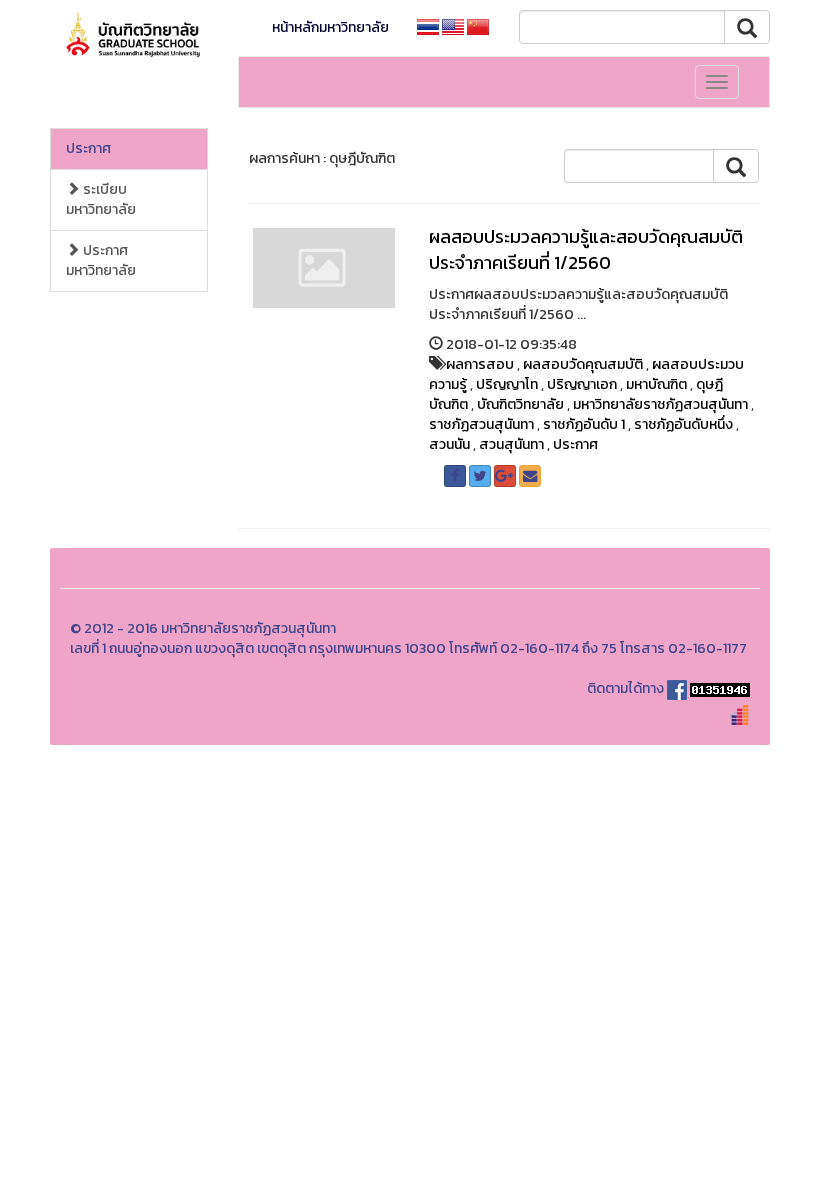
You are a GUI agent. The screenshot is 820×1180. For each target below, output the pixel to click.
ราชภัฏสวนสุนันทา (481, 424)
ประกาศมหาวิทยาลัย (101, 260)
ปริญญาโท (507, 384)
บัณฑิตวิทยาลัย (520, 404)
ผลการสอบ (480, 364)
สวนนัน (449, 444)
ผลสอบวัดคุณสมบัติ (583, 364)
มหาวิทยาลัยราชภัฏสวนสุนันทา (660, 404)
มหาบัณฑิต (656, 384)
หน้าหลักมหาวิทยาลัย (330, 27)
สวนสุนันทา (511, 444)
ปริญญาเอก (582, 384)
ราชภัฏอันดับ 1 (584, 424)
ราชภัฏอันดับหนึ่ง (683, 424)
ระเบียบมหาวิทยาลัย (101, 199)
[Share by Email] (530, 476)
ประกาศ (88, 148)
